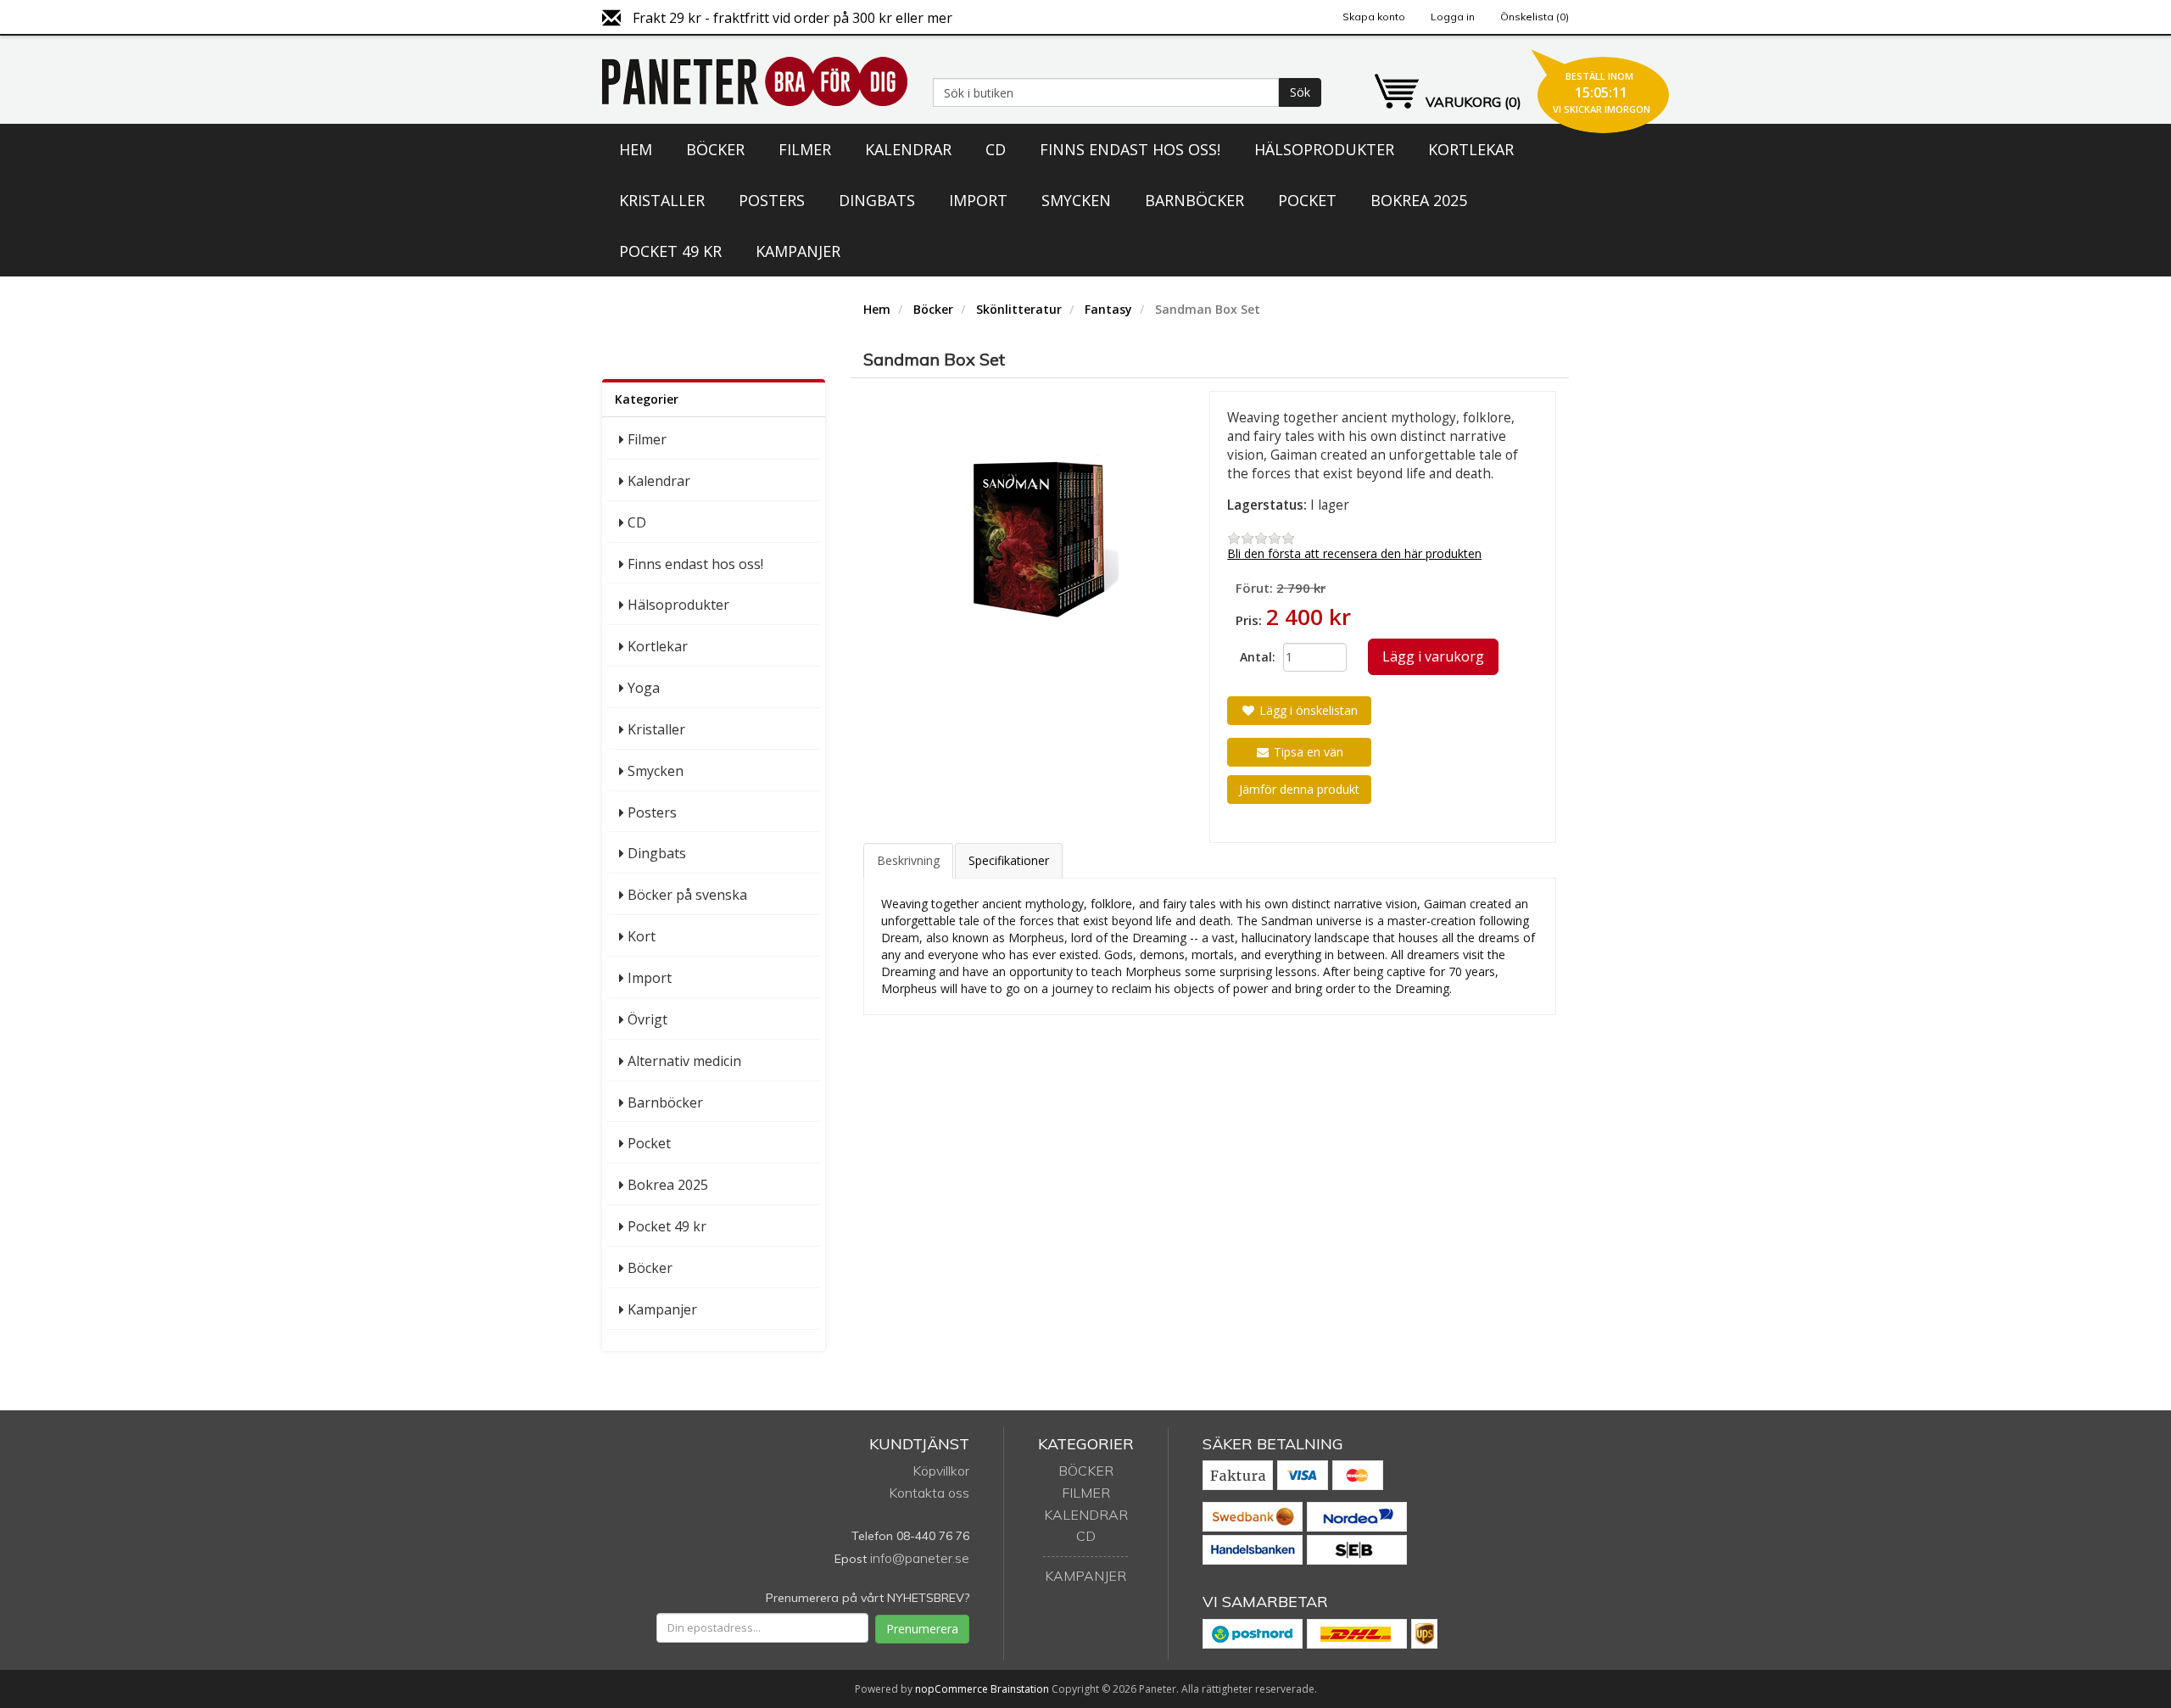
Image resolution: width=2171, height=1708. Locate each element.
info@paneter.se (920, 1558)
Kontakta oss (929, 1493)
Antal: (1255, 657)
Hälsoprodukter (1324, 149)
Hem (636, 149)
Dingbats (877, 200)
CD (996, 149)
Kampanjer (798, 251)
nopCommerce (952, 1689)
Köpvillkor (941, 1471)
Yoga (644, 688)
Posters (772, 200)
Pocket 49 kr (670, 251)
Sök (1300, 92)
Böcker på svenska (687, 895)
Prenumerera (922, 1629)
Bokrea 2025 (1419, 200)
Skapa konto (1374, 17)
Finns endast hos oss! (1130, 149)
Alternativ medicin (684, 1061)
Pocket (1307, 200)
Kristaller (662, 200)
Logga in (1453, 17)
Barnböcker (1194, 200)
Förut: (1254, 588)
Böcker (715, 149)
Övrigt (647, 1019)
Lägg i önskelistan (1307, 710)
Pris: (1249, 620)
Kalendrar (908, 149)
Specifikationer (1009, 860)
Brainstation (1021, 1689)
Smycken (1076, 200)
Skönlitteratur (1019, 309)
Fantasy (1108, 309)
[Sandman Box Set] (1037, 539)
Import (978, 200)
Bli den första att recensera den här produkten (1354, 553)
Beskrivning (908, 860)
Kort (642, 936)
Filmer (805, 149)
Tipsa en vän (1307, 752)
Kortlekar (1471, 149)
